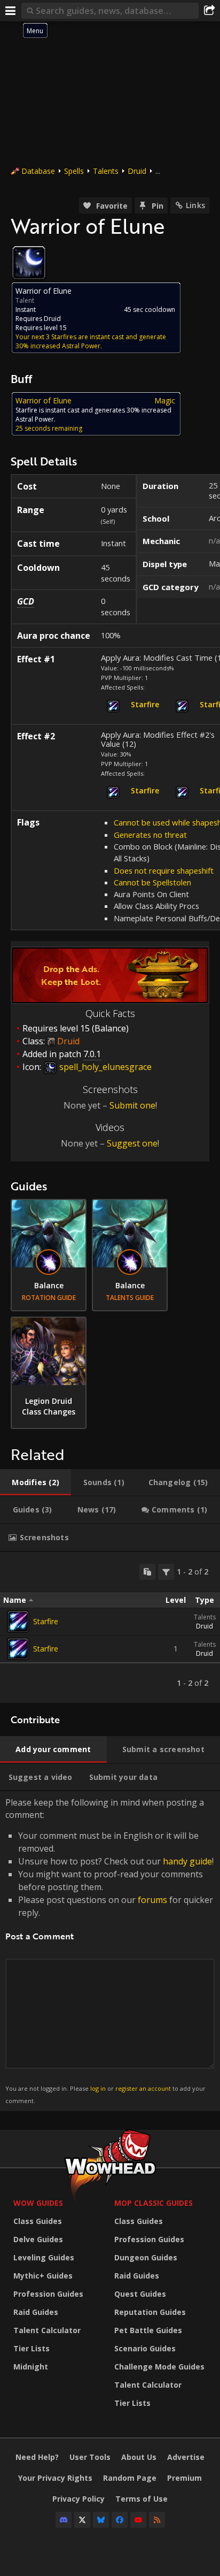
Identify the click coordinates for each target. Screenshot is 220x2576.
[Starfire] (18, 1622)
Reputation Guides (150, 2312)
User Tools (90, 2457)
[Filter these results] (166, 1572)
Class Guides (38, 2221)
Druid (137, 171)
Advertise (186, 2457)
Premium (184, 2478)
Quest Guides (140, 2294)
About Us (139, 2457)
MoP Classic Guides (154, 2203)
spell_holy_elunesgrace (104, 1067)
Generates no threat (150, 835)
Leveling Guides (44, 2257)
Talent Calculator (47, 2330)
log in (98, 2088)
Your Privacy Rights (55, 2478)
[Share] (209, 11)
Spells (74, 171)
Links (195, 205)
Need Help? (37, 2457)
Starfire (46, 1621)
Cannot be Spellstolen (152, 882)
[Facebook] (120, 2520)
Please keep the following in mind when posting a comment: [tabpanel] (109, 1950)
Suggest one (132, 1143)
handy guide (187, 1861)
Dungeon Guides (146, 2257)
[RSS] (157, 2520)
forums (152, 1900)
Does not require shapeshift (164, 870)
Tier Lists (32, 2348)
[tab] (36, 1482)
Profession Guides (48, 2294)
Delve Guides (38, 2239)
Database (38, 171)
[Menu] (11, 11)
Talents (106, 171)
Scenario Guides (145, 2348)
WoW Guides (38, 2203)
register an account (143, 2088)
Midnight (31, 2367)
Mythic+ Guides (43, 2276)
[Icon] (29, 263)
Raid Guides (36, 2312)
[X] (82, 2520)
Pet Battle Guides (148, 2330)
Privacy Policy (78, 2499)
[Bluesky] (101, 2520)
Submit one (132, 1105)
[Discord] (64, 2520)
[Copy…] (147, 1572)
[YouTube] (138, 2520)
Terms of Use (142, 2499)
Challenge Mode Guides (159, 2367)
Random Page (130, 2478)
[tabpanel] (110, 1627)
